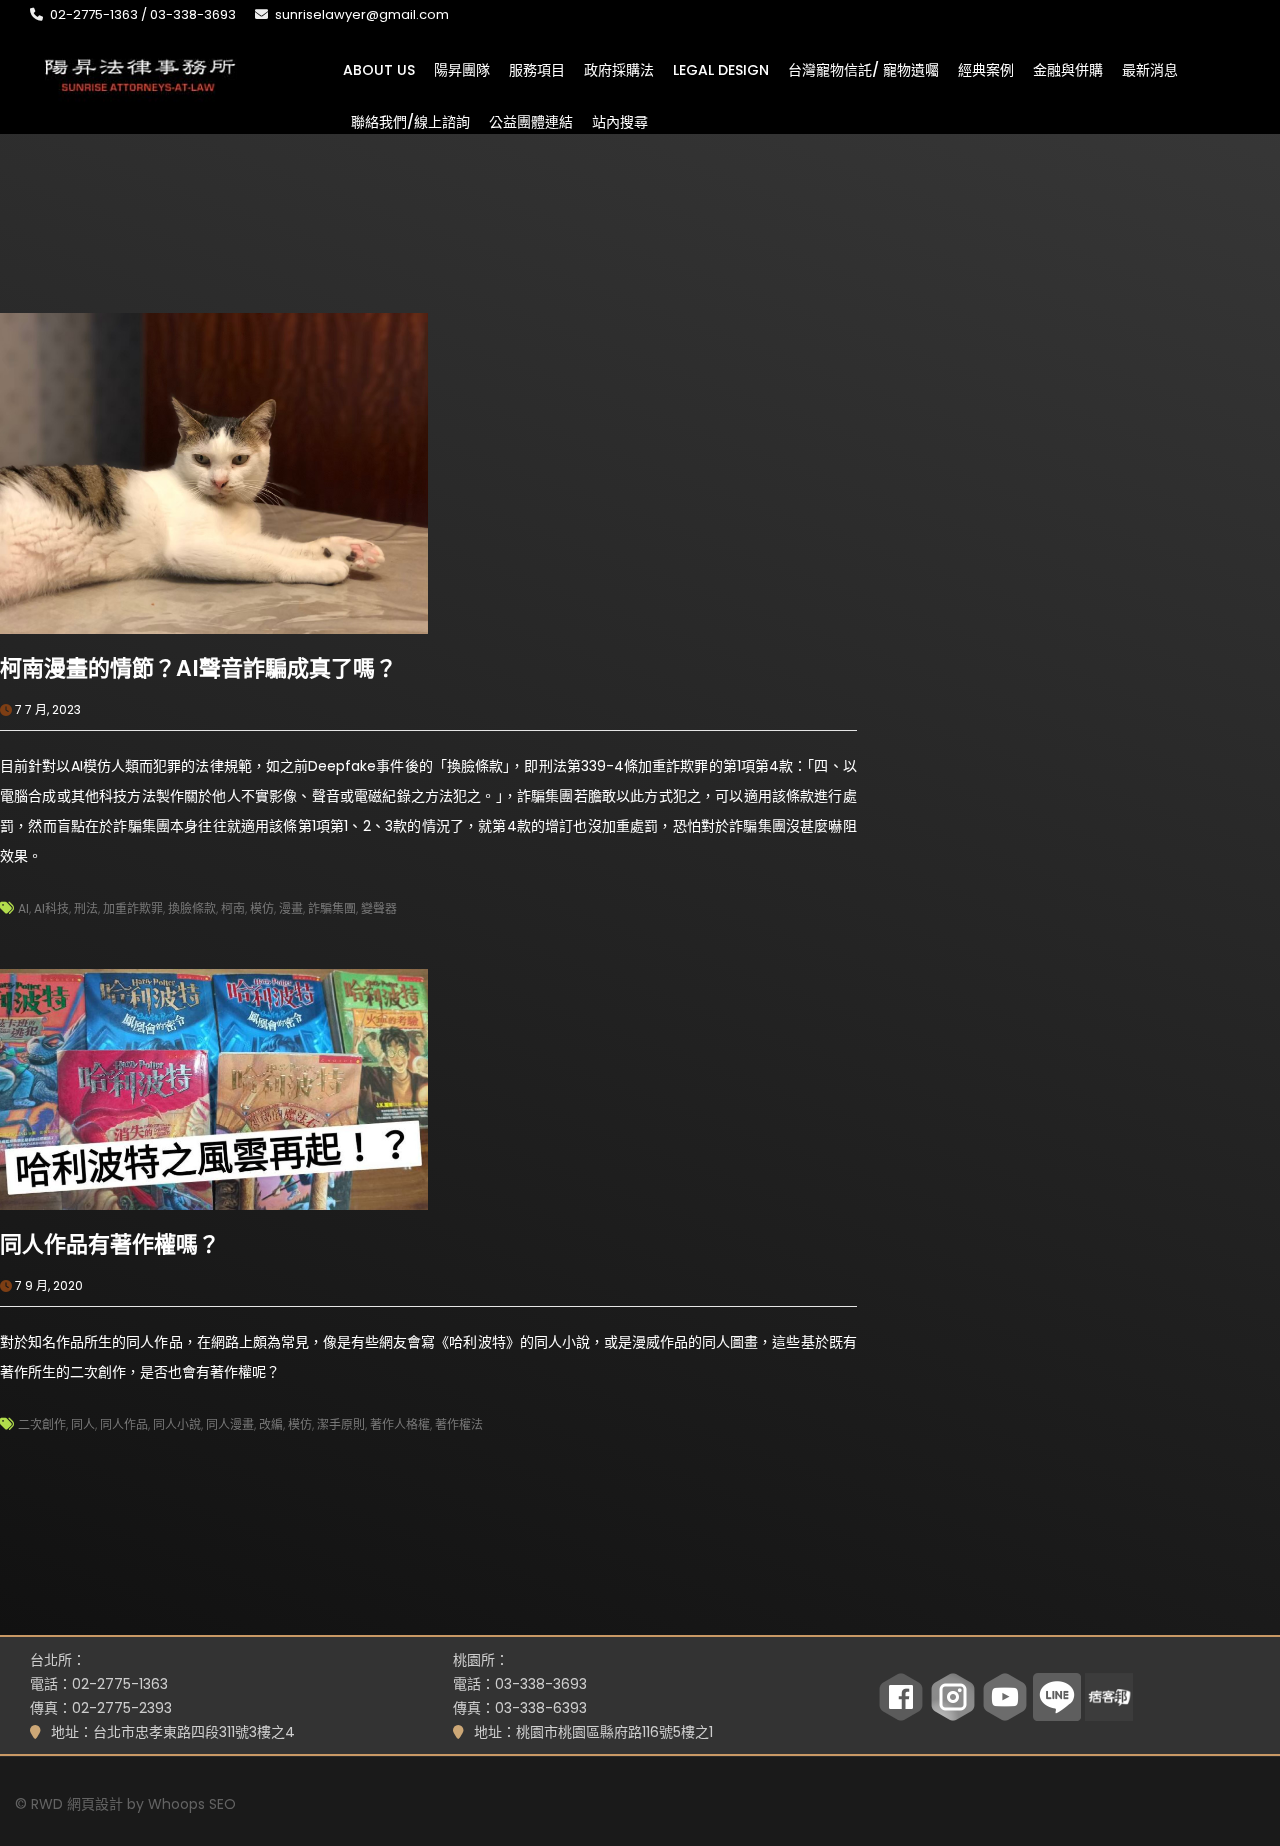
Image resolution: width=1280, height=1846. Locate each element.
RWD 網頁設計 (77, 1804)
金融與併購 (1068, 69)
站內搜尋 (620, 121)
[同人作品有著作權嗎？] (214, 1088)
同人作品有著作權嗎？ (110, 1244)
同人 (83, 1424)
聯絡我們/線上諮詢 (410, 121)
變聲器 (379, 908)
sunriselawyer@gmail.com (362, 14)
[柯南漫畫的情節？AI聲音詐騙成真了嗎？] (214, 472)
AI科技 (51, 908)
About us (379, 69)
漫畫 (291, 908)
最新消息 (1150, 69)
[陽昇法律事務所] (140, 73)
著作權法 (459, 1424)
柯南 (233, 908)
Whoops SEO (192, 1804)
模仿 (262, 908)
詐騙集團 (332, 908)
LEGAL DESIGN (721, 69)
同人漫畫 (230, 1424)
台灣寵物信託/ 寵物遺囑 (863, 69)
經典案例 (986, 69)
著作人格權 (400, 1424)
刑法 (86, 908)
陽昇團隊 (462, 69)
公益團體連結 (531, 121)
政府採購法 (619, 69)
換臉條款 (192, 908)
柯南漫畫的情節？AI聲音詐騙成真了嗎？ (198, 668)
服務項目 (537, 69)
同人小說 (177, 1424)
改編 (271, 1424)
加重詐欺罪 (133, 908)
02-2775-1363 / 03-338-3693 (143, 14)
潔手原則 (341, 1424)
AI (23, 908)
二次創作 (42, 1424)
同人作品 (124, 1424)
